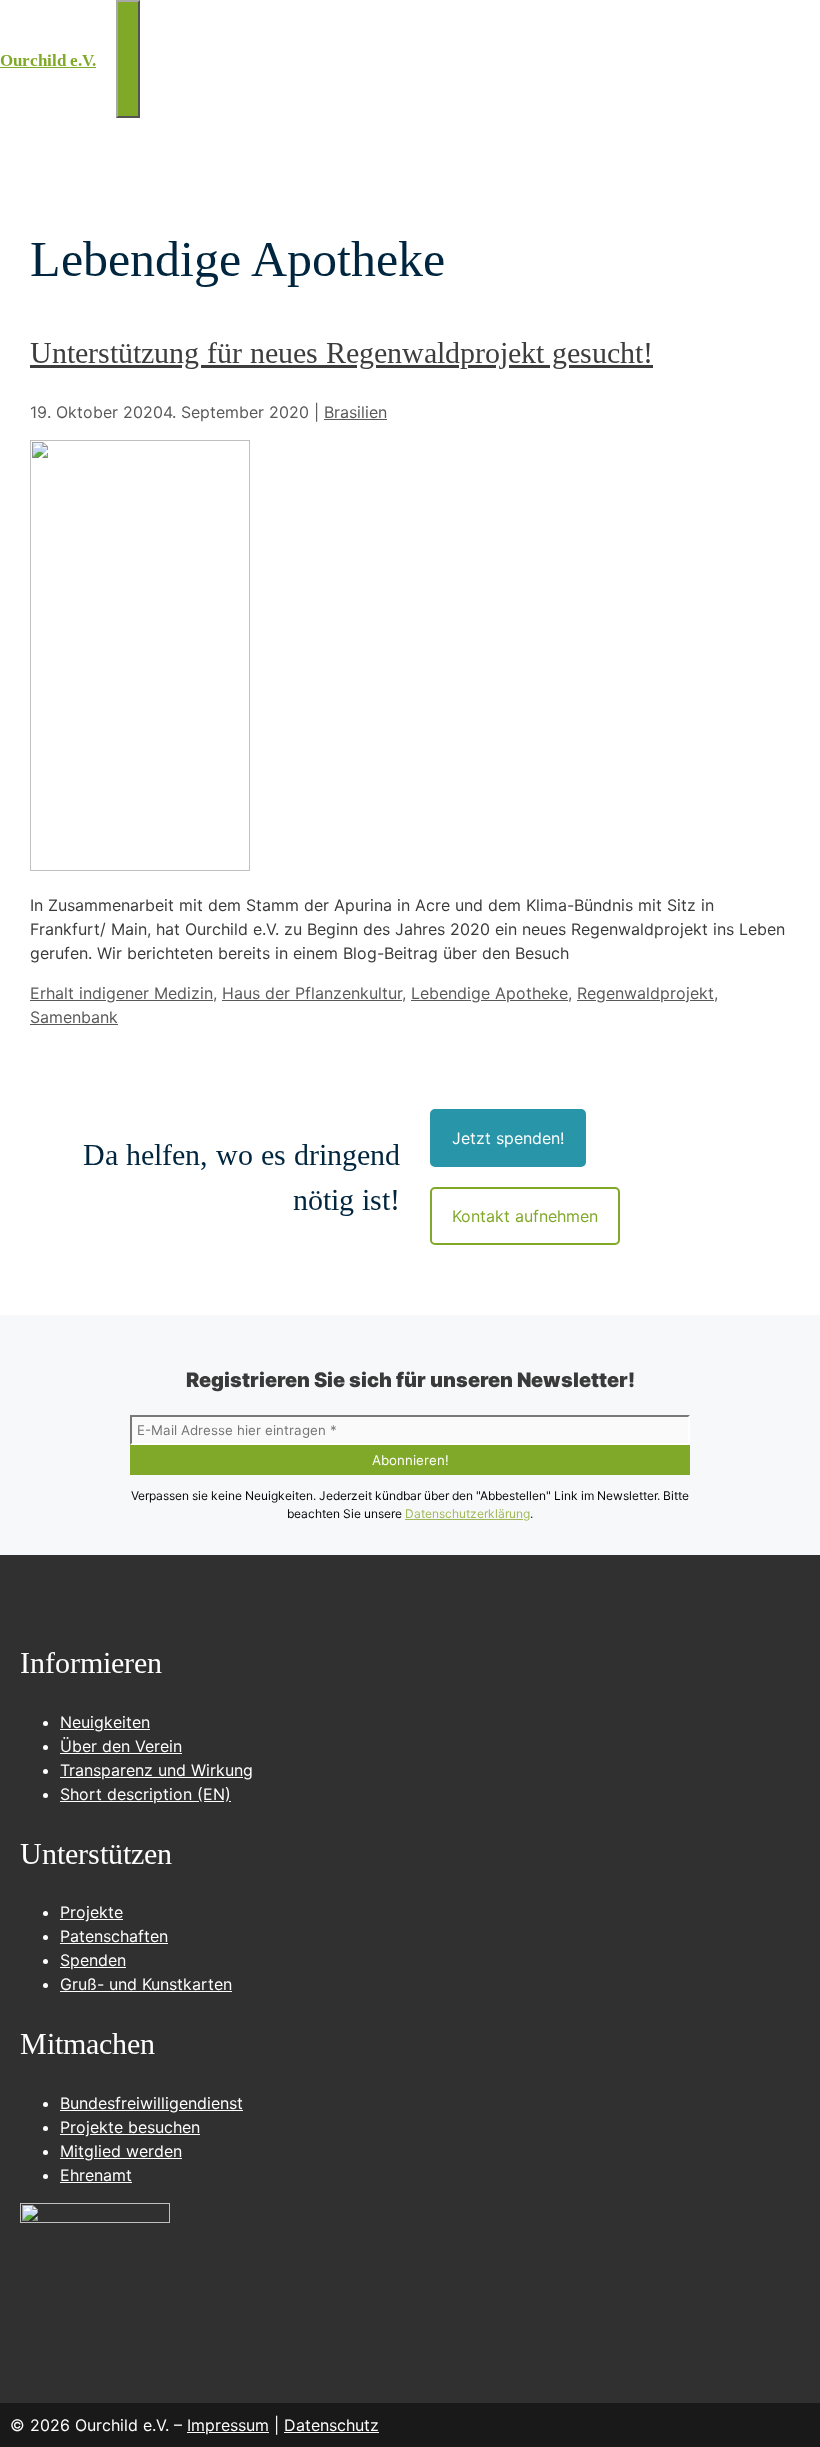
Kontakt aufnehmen (525, 1216)
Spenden (93, 1960)
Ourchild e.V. (48, 60)
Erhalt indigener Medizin (121, 993)
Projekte (91, 1912)
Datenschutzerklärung (467, 1513)
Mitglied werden (121, 2151)
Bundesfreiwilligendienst (151, 2103)
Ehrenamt (96, 2175)
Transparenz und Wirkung (156, 1770)
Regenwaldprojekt (645, 993)
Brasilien (355, 412)
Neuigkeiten (105, 1722)
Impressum (228, 2425)
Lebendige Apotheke (489, 993)
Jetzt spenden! (508, 1138)
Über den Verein (121, 1746)
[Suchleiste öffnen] (106, 30)
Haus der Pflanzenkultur (312, 993)
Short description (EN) (145, 1794)
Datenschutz (331, 2425)
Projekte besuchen (130, 2127)
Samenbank (74, 1017)
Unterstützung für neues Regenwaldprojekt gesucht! (341, 352)
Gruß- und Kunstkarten (146, 1984)
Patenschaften (114, 1936)
